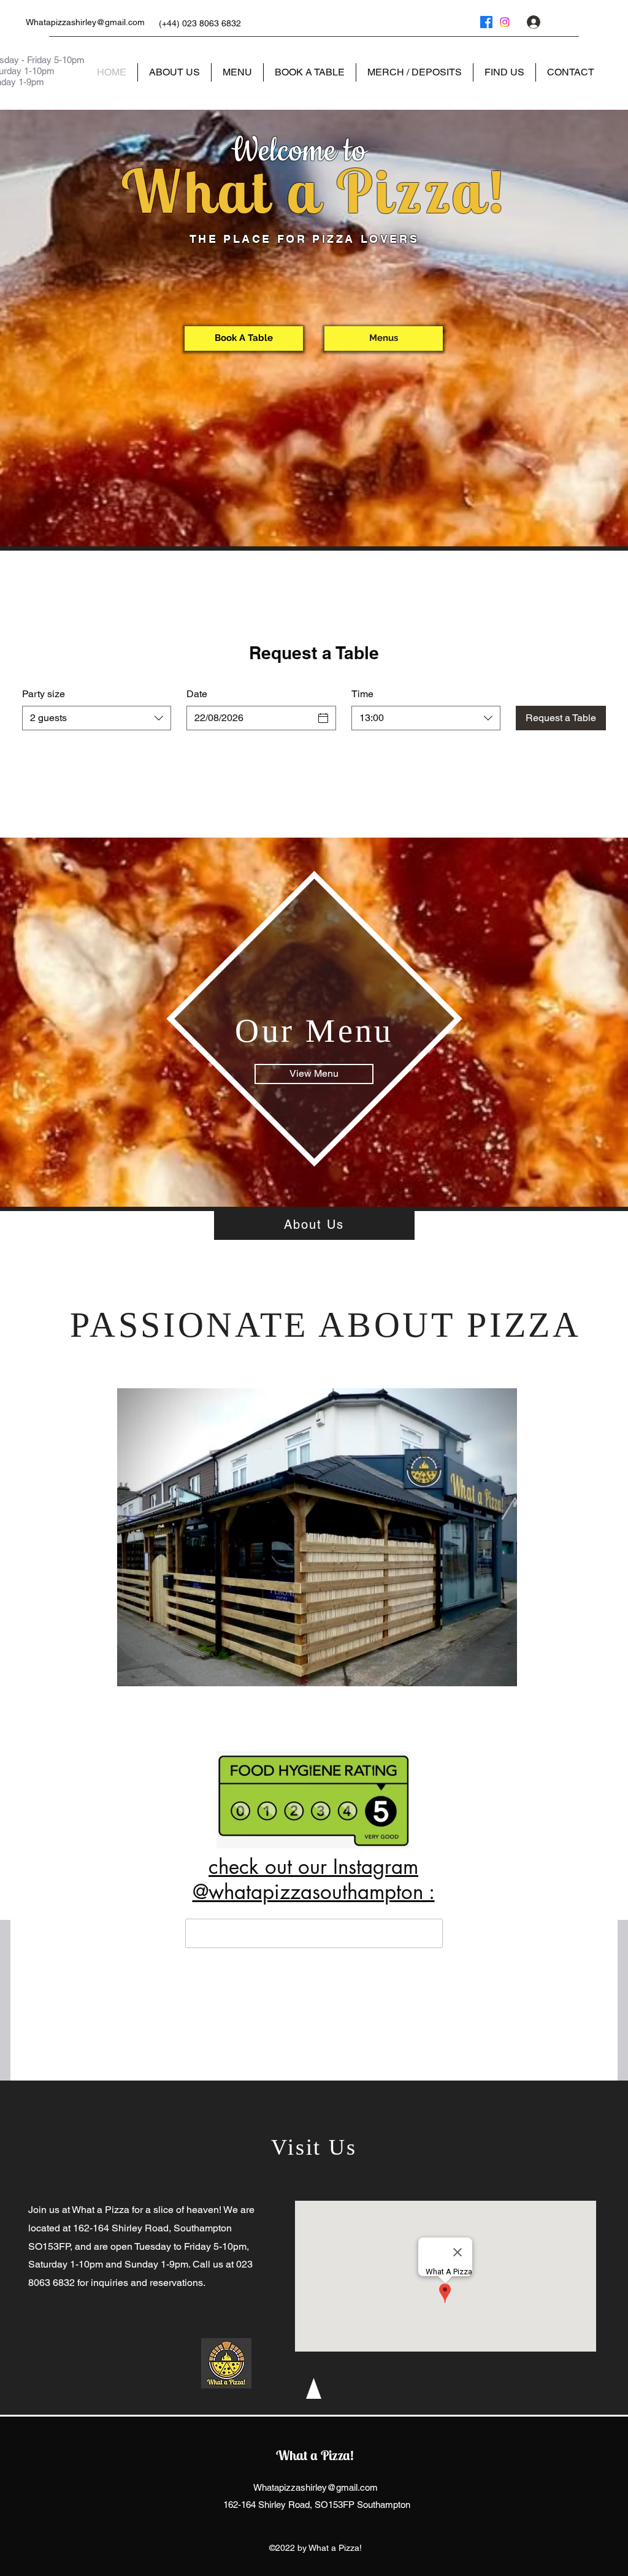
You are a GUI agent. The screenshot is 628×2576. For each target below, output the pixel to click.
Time (362, 694)
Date (197, 694)
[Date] (323, 718)
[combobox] (97, 718)
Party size (44, 694)
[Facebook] (486, 22)
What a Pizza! (315, 2455)
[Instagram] (505, 22)
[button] (594, 22)
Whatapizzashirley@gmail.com (85, 22)
